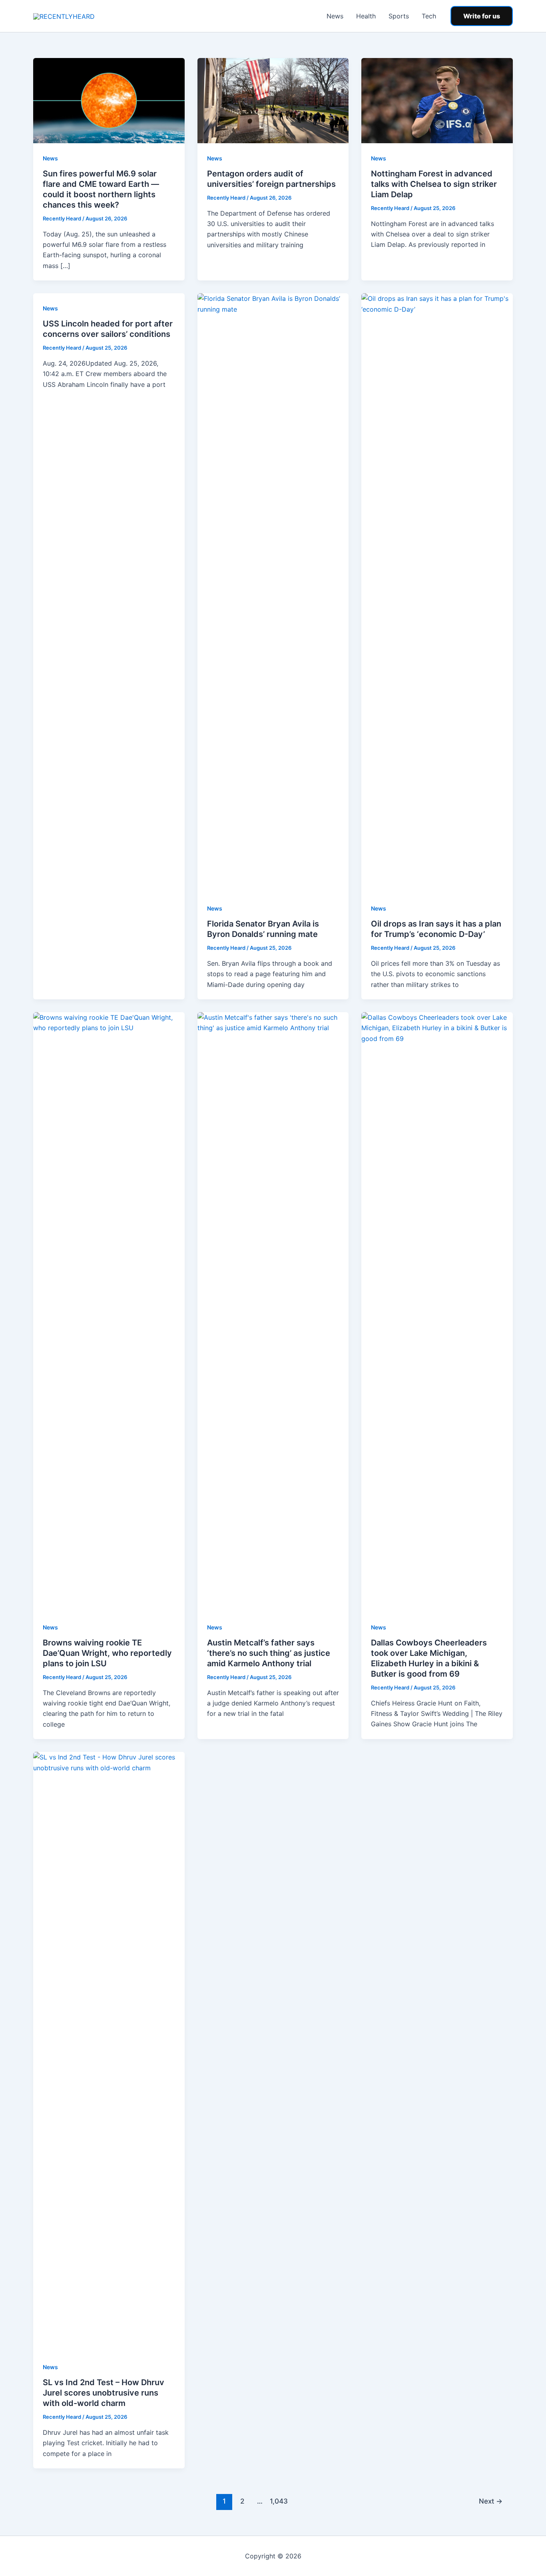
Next (491, 2501)
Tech (429, 16)
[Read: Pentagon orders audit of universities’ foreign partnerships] (273, 100)
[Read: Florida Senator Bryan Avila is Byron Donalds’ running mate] (273, 593)
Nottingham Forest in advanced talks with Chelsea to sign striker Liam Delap (434, 184)
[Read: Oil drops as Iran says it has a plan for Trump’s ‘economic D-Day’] (437, 593)
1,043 (278, 2501)
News (335, 16)
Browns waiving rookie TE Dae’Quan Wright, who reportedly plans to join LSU (107, 1653)
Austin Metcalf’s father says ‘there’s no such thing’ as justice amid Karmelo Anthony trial (269, 1653)
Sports (399, 16)
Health (366, 16)
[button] (482, 16)
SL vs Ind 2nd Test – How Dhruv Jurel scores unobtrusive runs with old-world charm (104, 2393)
